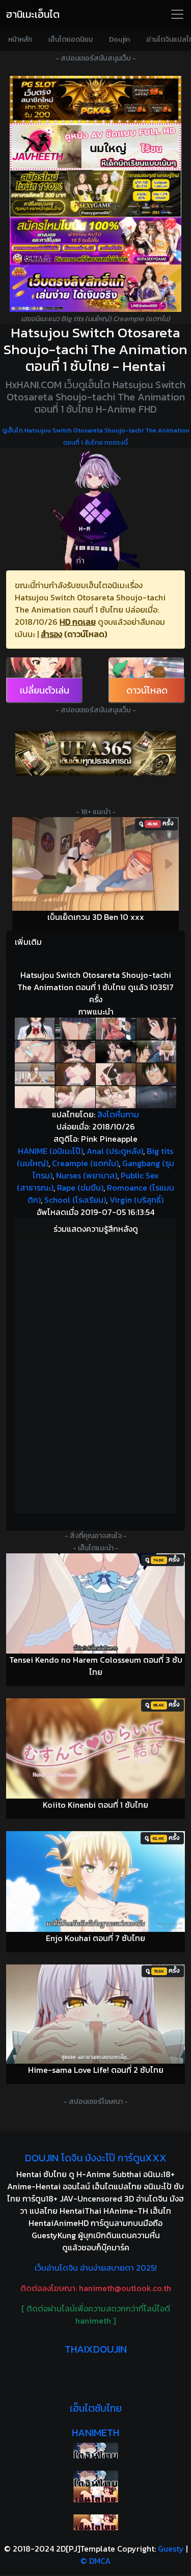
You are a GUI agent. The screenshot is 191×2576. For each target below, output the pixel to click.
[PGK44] (95, 99)
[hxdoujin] (95, 2479)
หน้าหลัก (20, 39)
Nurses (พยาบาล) (87, 1175)
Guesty (171, 2549)
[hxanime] (95, 2522)
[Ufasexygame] (95, 241)
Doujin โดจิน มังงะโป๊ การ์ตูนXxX (96, 2158)
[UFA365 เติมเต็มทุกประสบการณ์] (95, 753)
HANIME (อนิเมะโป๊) (50, 1151)
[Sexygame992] (95, 194)
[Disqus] (95, 1375)
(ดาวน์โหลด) (86, 634)
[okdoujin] (95, 2451)
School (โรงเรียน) (75, 1200)
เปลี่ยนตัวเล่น (45, 690)
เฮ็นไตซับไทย (96, 2408)
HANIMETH (95, 2433)
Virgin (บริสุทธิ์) (137, 1200)
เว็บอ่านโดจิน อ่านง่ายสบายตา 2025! (96, 2268)
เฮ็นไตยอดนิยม (71, 39)
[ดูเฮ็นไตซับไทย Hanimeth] (95, 2494)
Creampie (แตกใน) (85, 1163)
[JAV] (95, 147)
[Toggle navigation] (177, 14)
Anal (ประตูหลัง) (115, 1151)
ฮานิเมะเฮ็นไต (33, 14)
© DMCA (95, 2561)
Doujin (119, 39)
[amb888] (95, 288)
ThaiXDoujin (96, 2349)
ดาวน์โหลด (147, 690)
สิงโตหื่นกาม (118, 1114)
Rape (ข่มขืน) (80, 1188)
